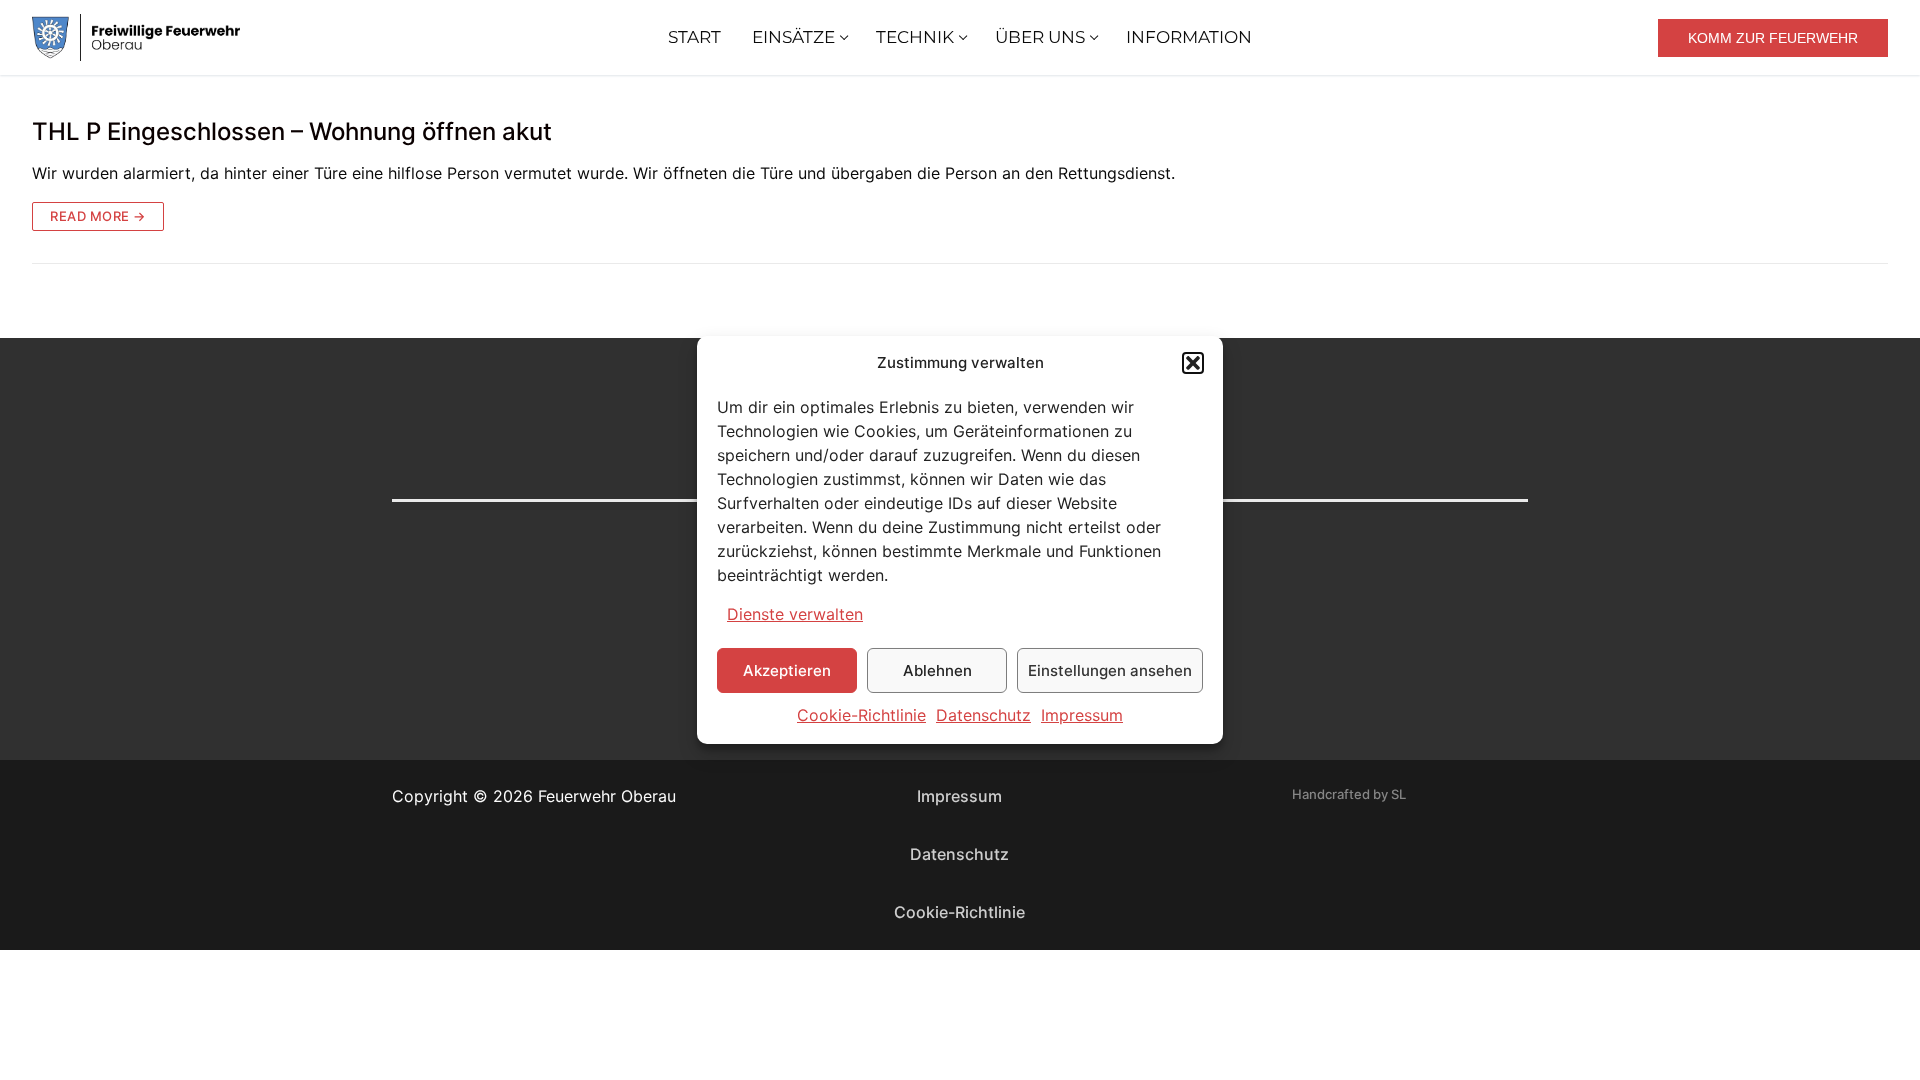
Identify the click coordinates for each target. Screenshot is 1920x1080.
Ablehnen (937, 670)
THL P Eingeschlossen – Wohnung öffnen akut (292, 131)
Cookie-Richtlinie (861, 715)
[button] (1193, 363)
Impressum (1082, 715)
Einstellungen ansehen (1110, 670)
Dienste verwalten (795, 614)
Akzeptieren (787, 670)
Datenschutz (983, 715)
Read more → (98, 216)
